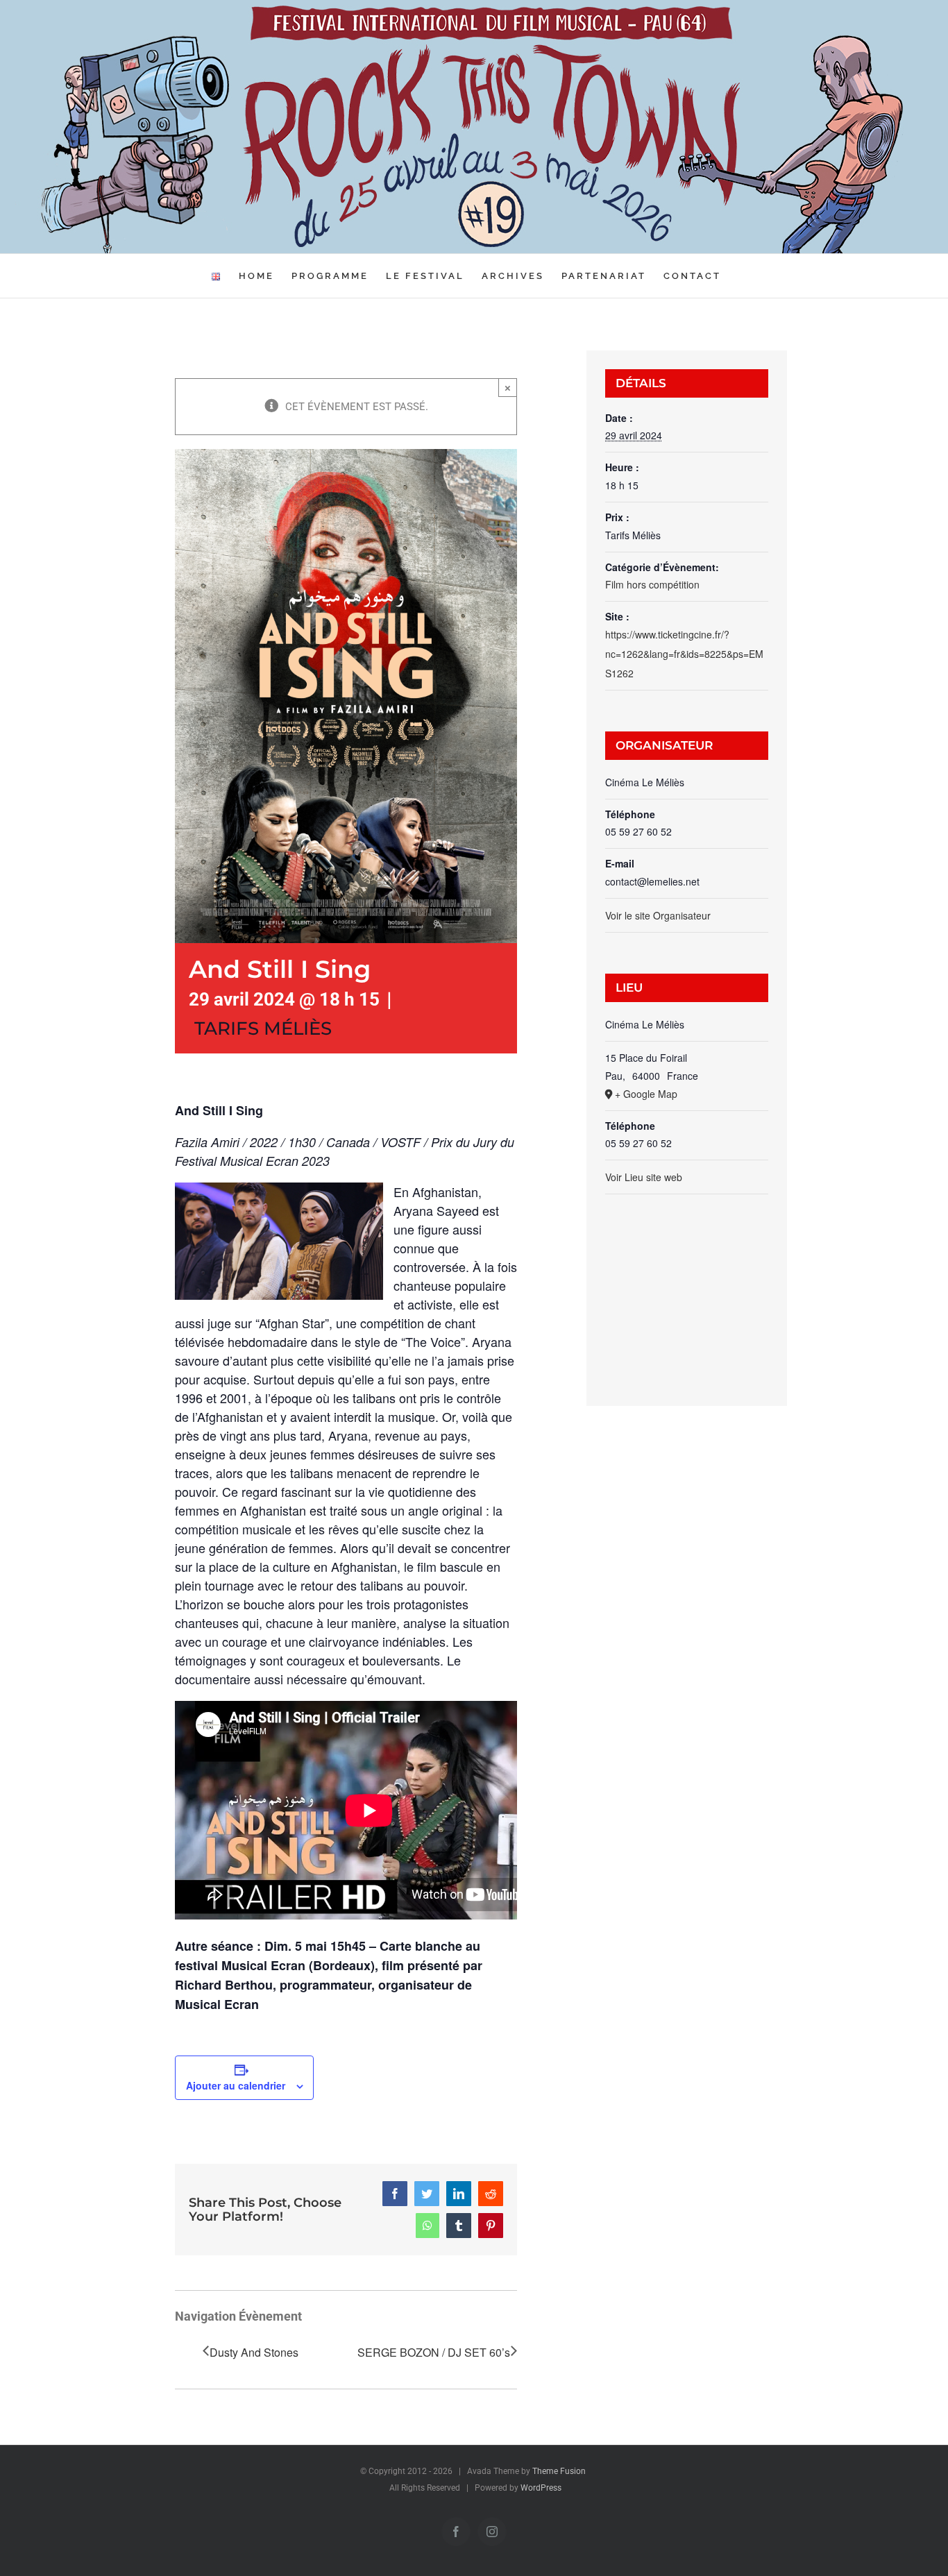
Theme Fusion (559, 2471)
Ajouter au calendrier (236, 2085)
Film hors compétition (652, 584)
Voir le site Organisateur (658, 915)
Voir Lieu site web (644, 1177)
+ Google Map (646, 1094)
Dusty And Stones (254, 2352)
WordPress (541, 2488)
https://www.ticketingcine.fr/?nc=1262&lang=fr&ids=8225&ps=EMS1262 (684, 654)
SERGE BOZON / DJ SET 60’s (434, 2352)
